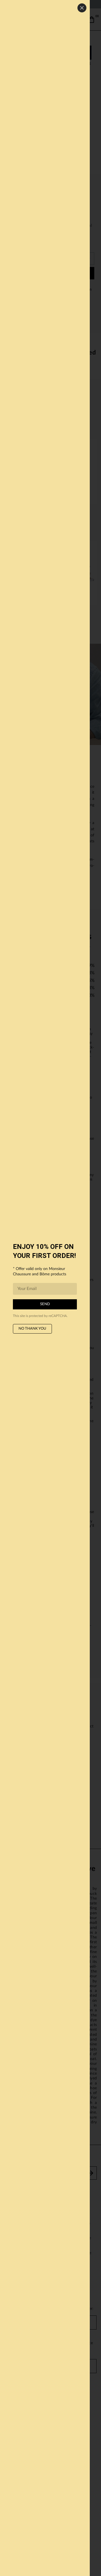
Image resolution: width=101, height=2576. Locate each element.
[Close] (82, 8)
